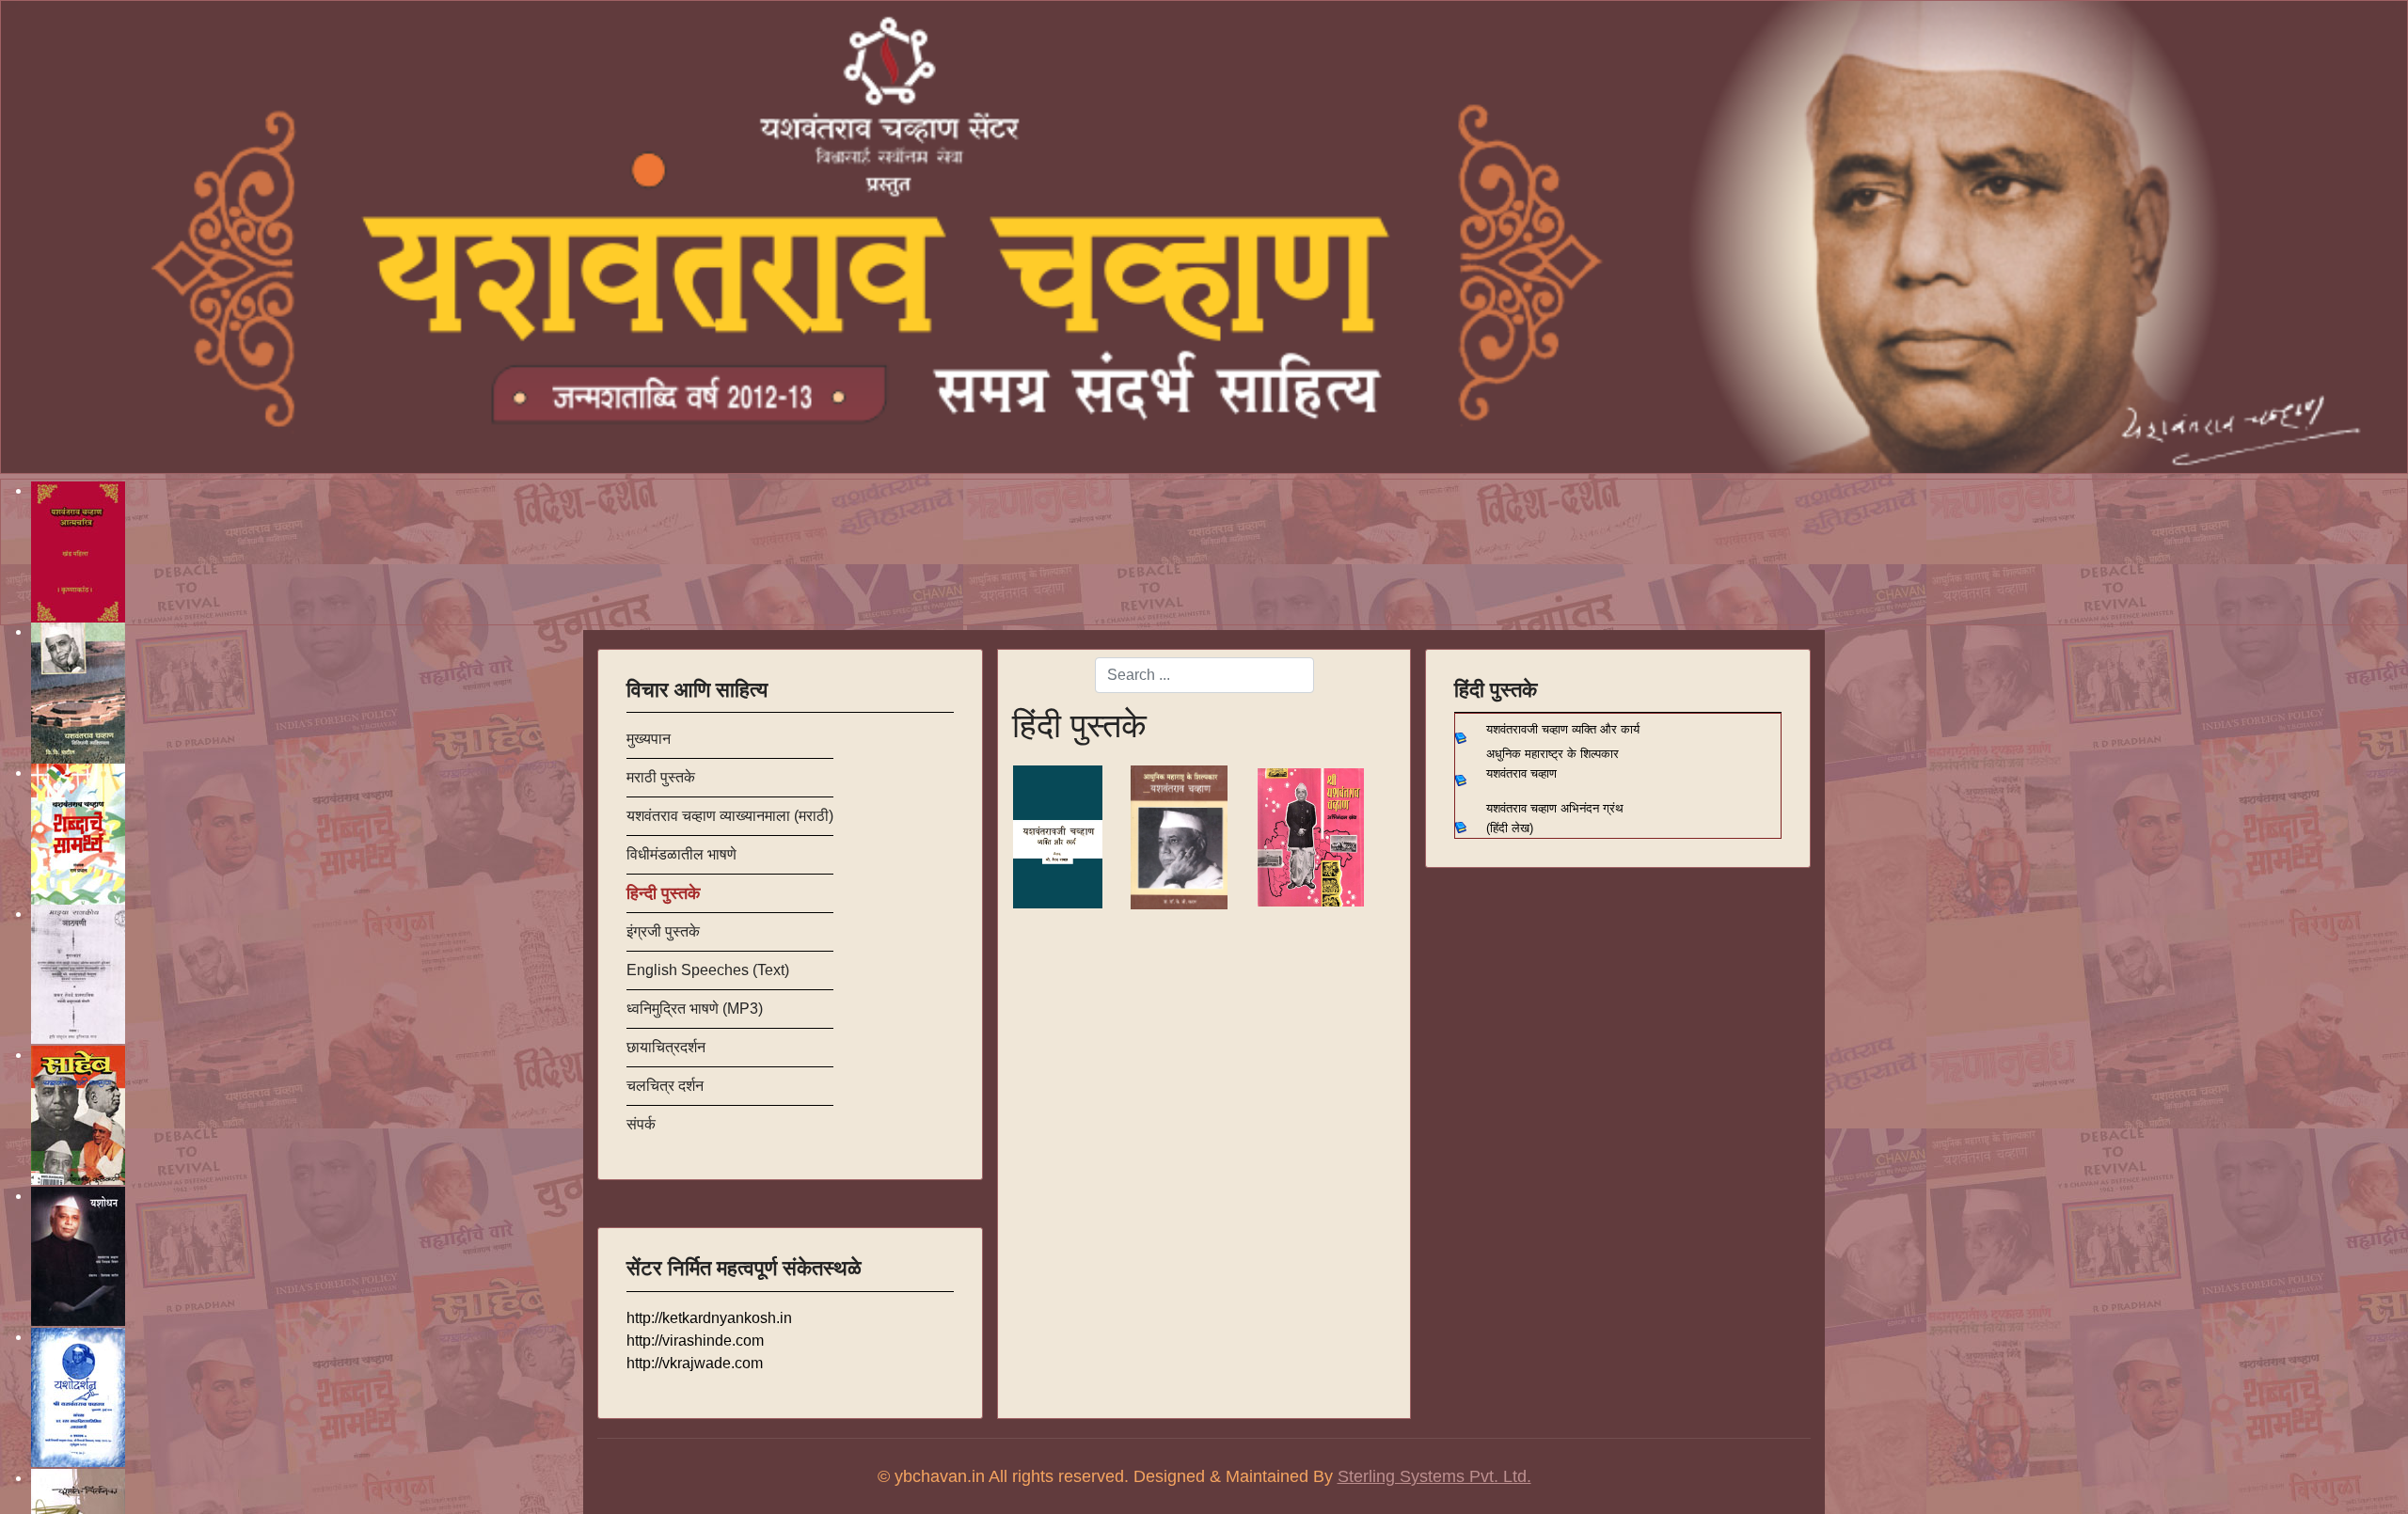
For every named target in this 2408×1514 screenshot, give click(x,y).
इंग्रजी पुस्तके (663, 931)
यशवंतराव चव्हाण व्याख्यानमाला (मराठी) (730, 816)
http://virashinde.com (695, 1341)
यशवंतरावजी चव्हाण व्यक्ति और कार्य (1563, 729)
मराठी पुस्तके (661, 777)
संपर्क (641, 1124)
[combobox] (1204, 675)
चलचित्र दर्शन (665, 1086)
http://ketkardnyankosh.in (709, 1318)
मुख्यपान (649, 739)
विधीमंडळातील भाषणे (681, 854)
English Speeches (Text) (708, 970)
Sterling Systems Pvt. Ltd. (1434, 1476)
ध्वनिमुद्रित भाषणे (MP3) (695, 1009)
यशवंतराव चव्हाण (1518, 773)
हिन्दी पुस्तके (663, 893)
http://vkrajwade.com (695, 1363)
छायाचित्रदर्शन (666, 1047)
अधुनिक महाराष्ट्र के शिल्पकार (1554, 754)
